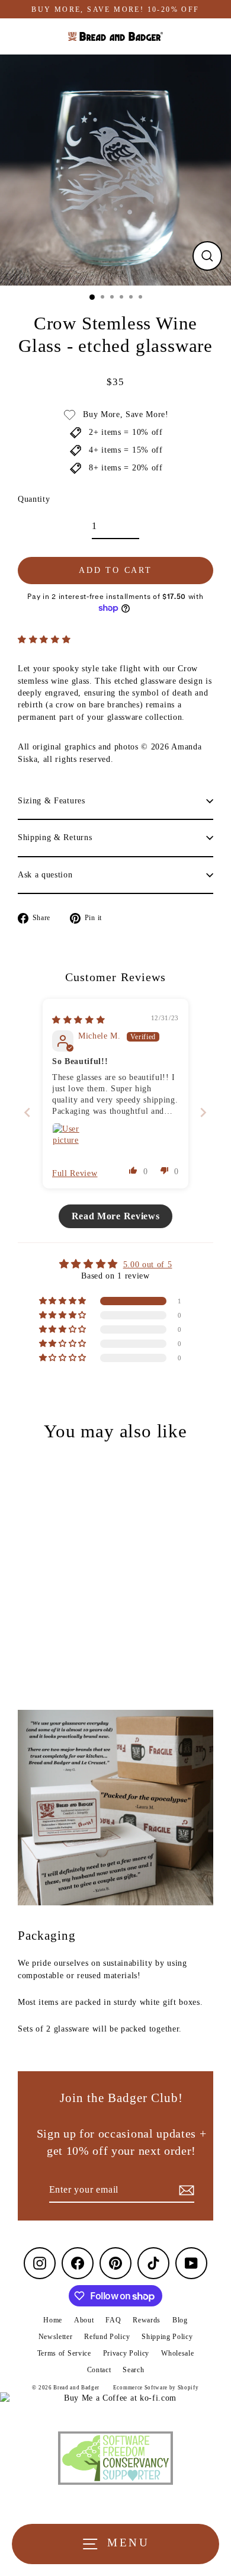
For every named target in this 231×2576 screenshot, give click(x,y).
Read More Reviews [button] (116, 1216)
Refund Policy (107, 2337)
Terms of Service (64, 2353)
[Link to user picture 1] (66, 1137)
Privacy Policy (126, 2353)
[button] (44, 640)
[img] (78, 1020)
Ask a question (45, 875)
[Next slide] (203, 1112)
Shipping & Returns (55, 837)
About (84, 2320)
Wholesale (177, 2353)
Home (53, 2320)
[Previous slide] (28, 1112)
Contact (99, 2370)
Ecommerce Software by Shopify (156, 2388)
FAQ (113, 2320)
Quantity (34, 499)
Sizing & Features (52, 801)
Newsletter (56, 2337)
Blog (180, 2320)
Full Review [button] (75, 1173)
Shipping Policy (167, 2337)
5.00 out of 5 (148, 1265)
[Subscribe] (185, 2190)
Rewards (147, 2320)
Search (133, 2370)
